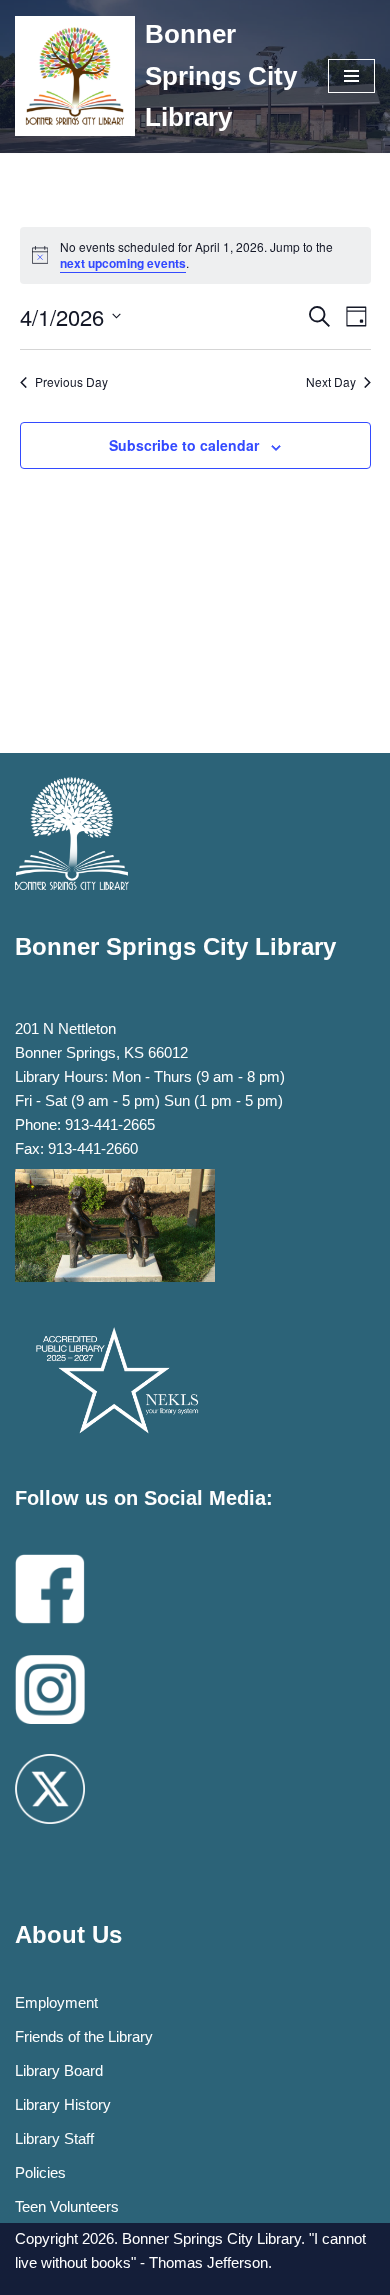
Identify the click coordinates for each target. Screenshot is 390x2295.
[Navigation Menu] (351, 76)
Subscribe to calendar (184, 445)
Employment (56, 2002)
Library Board (59, 2070)
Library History (63, 2104)
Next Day (331, 382)
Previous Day (71, 382)
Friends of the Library (84, 2036)
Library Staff (54, 2138)
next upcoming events (123, 263)
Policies (40, 2172)
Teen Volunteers (67, 2206)
